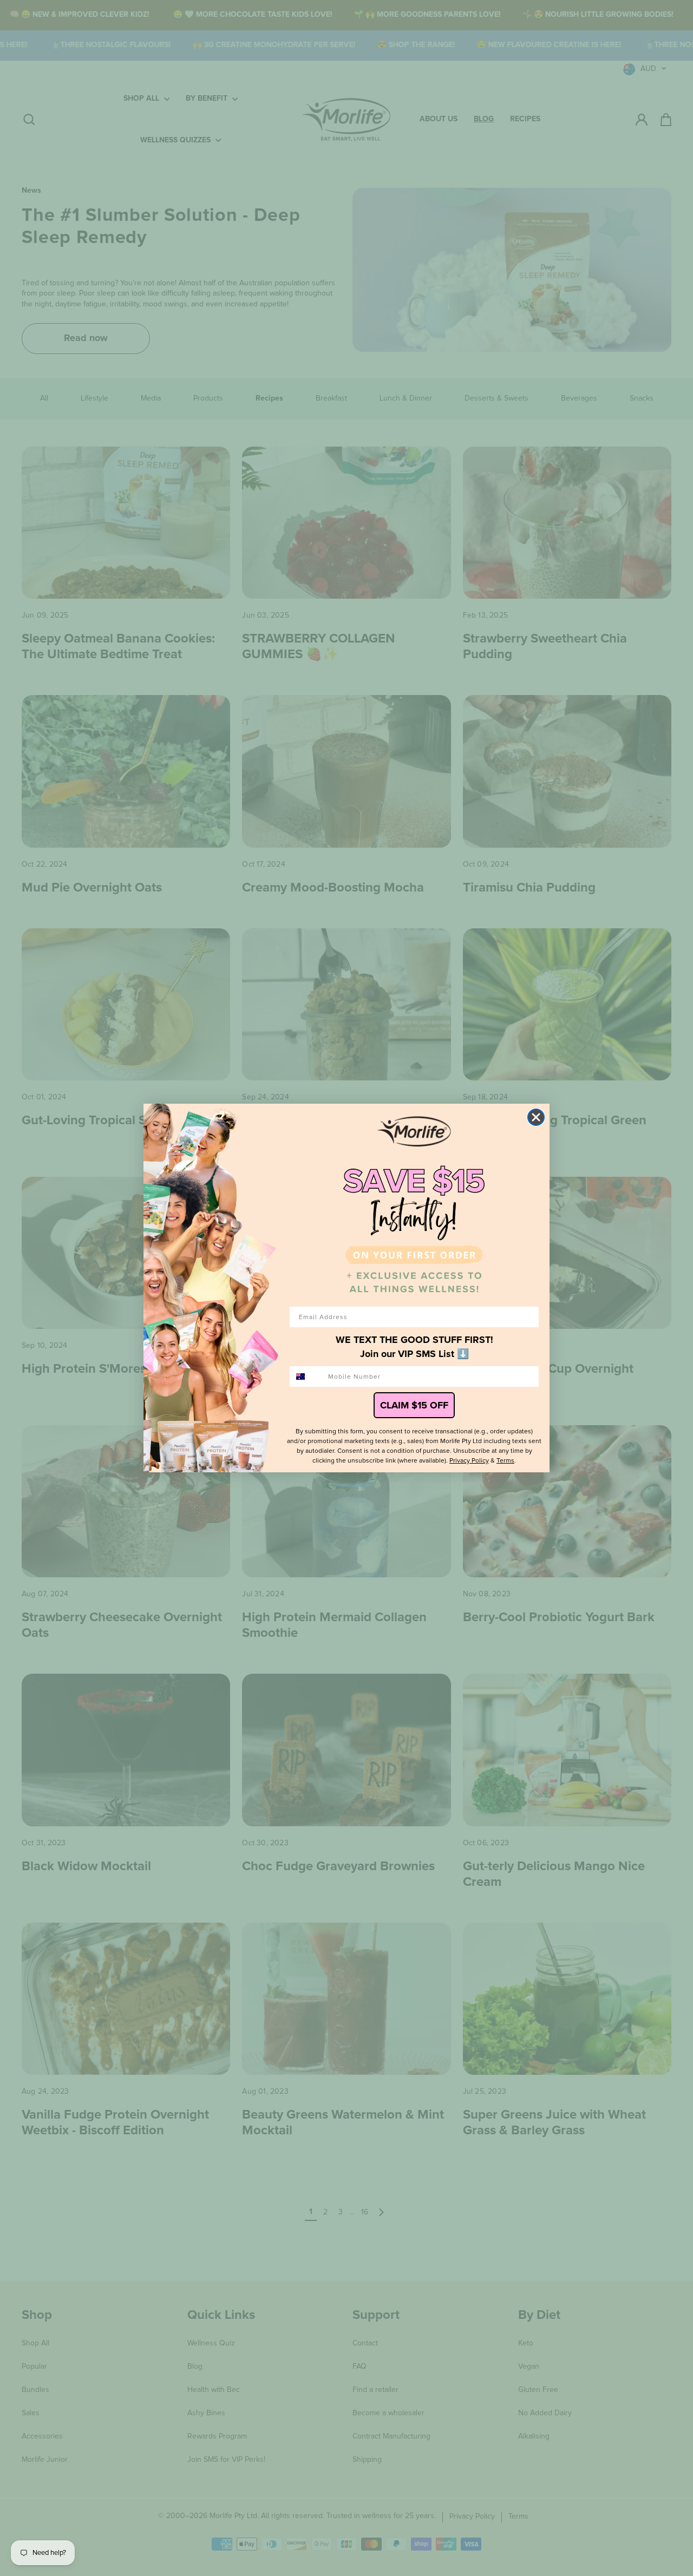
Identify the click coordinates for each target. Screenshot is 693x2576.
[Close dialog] (536, 1117)
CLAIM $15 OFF (414, 1405)
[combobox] (306, 1377)
